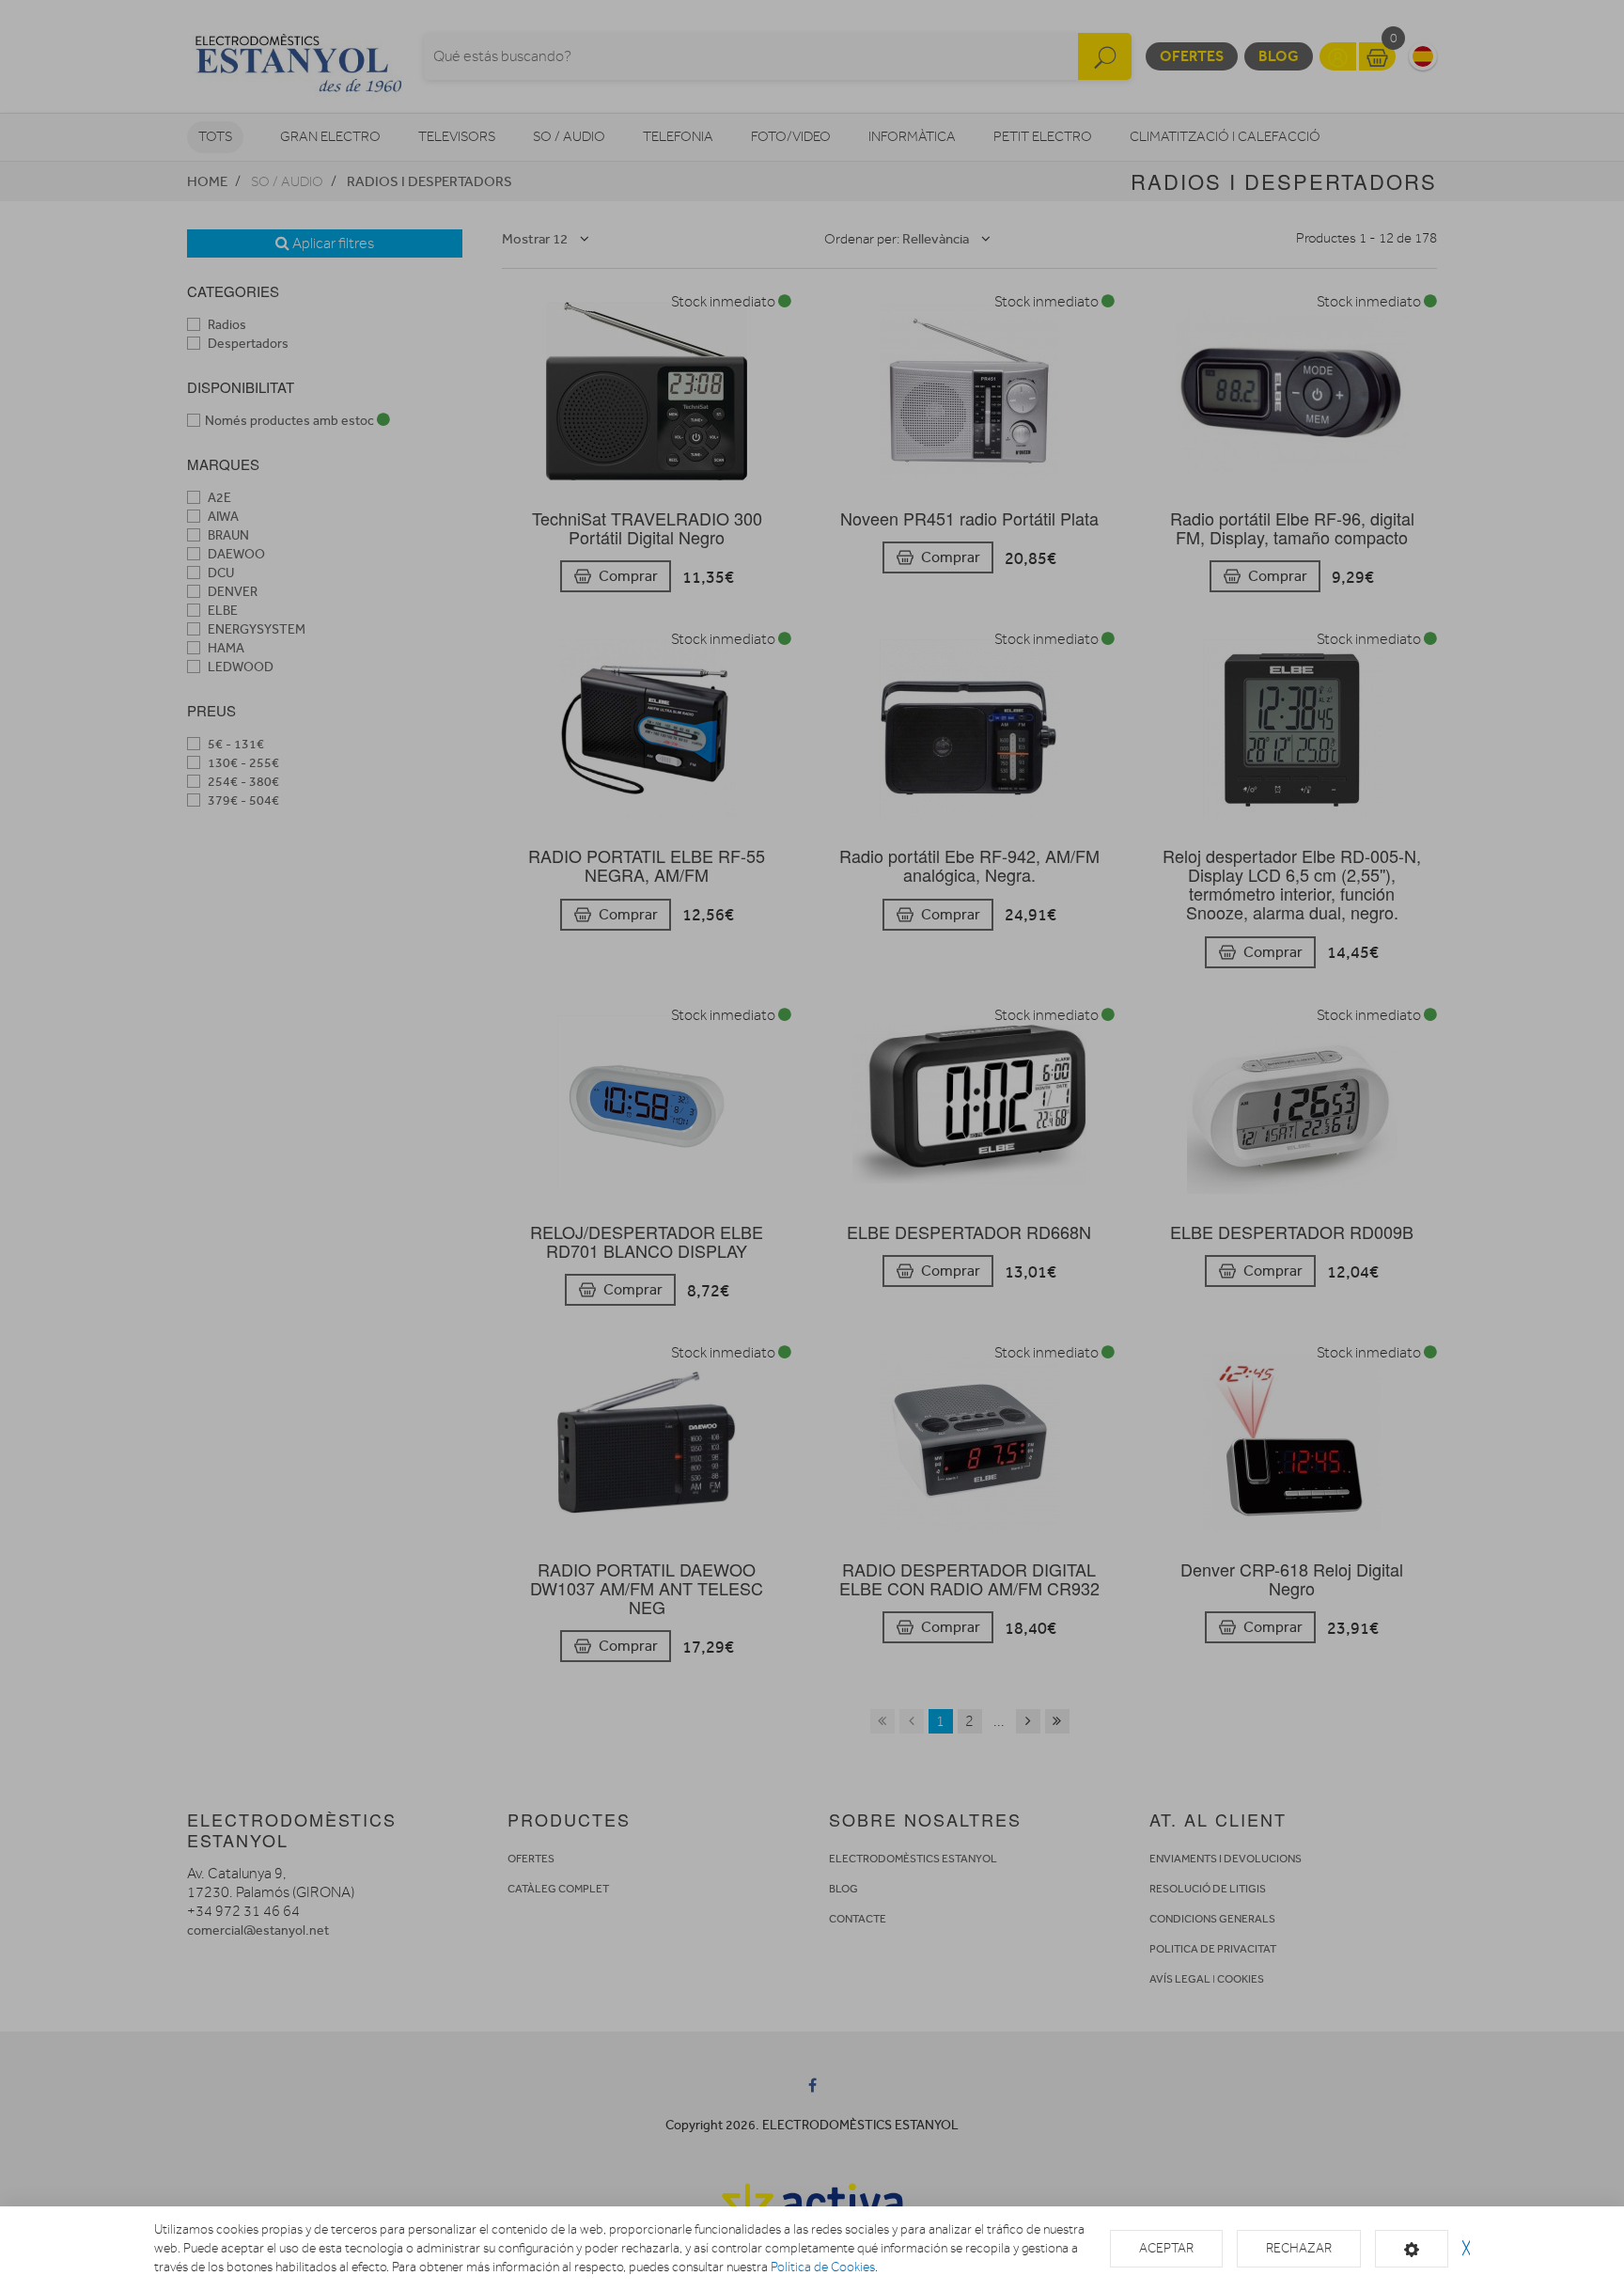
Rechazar (1299, 2248)
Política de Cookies (823, 2267)
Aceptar (1166, 2248)
